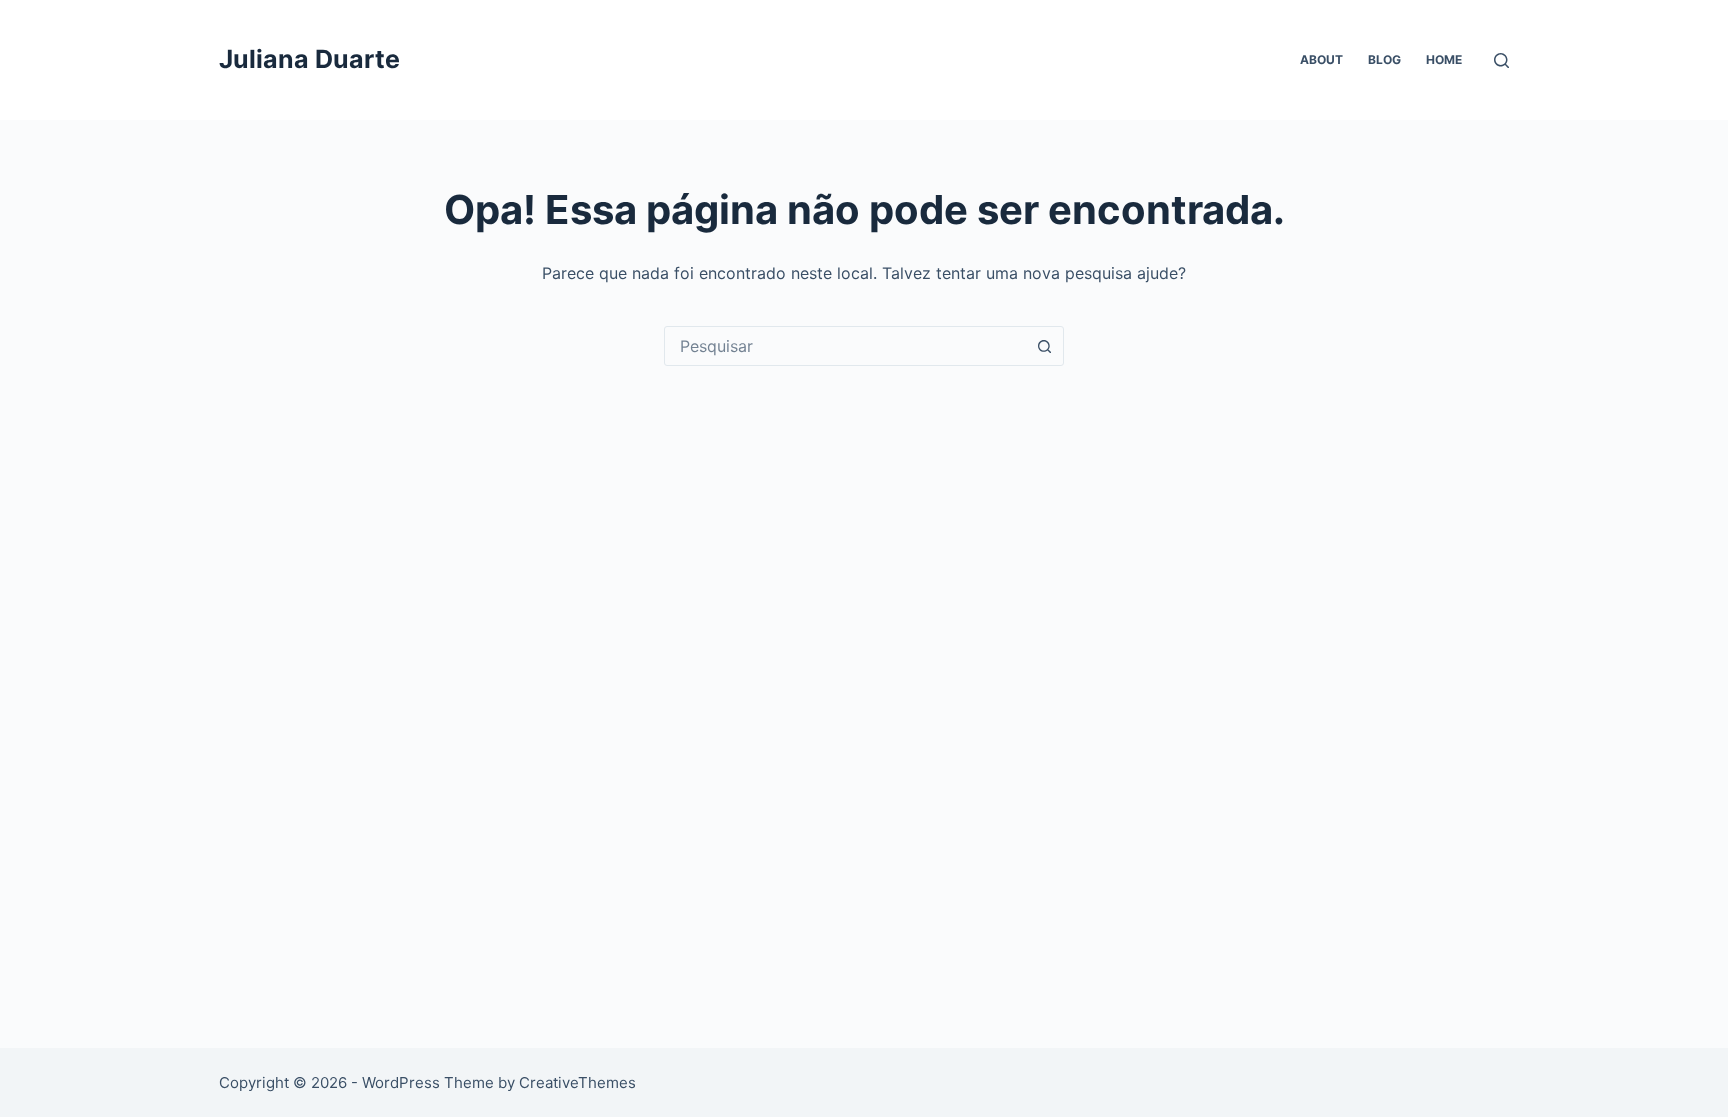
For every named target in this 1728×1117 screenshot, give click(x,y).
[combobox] (845, 346)
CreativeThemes (577, 1082)
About (1321, 59)
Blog (1384, 59)
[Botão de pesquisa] (1044, 346)
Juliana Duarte (309, 59)
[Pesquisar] (1501, 60)
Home (1444, 59)
